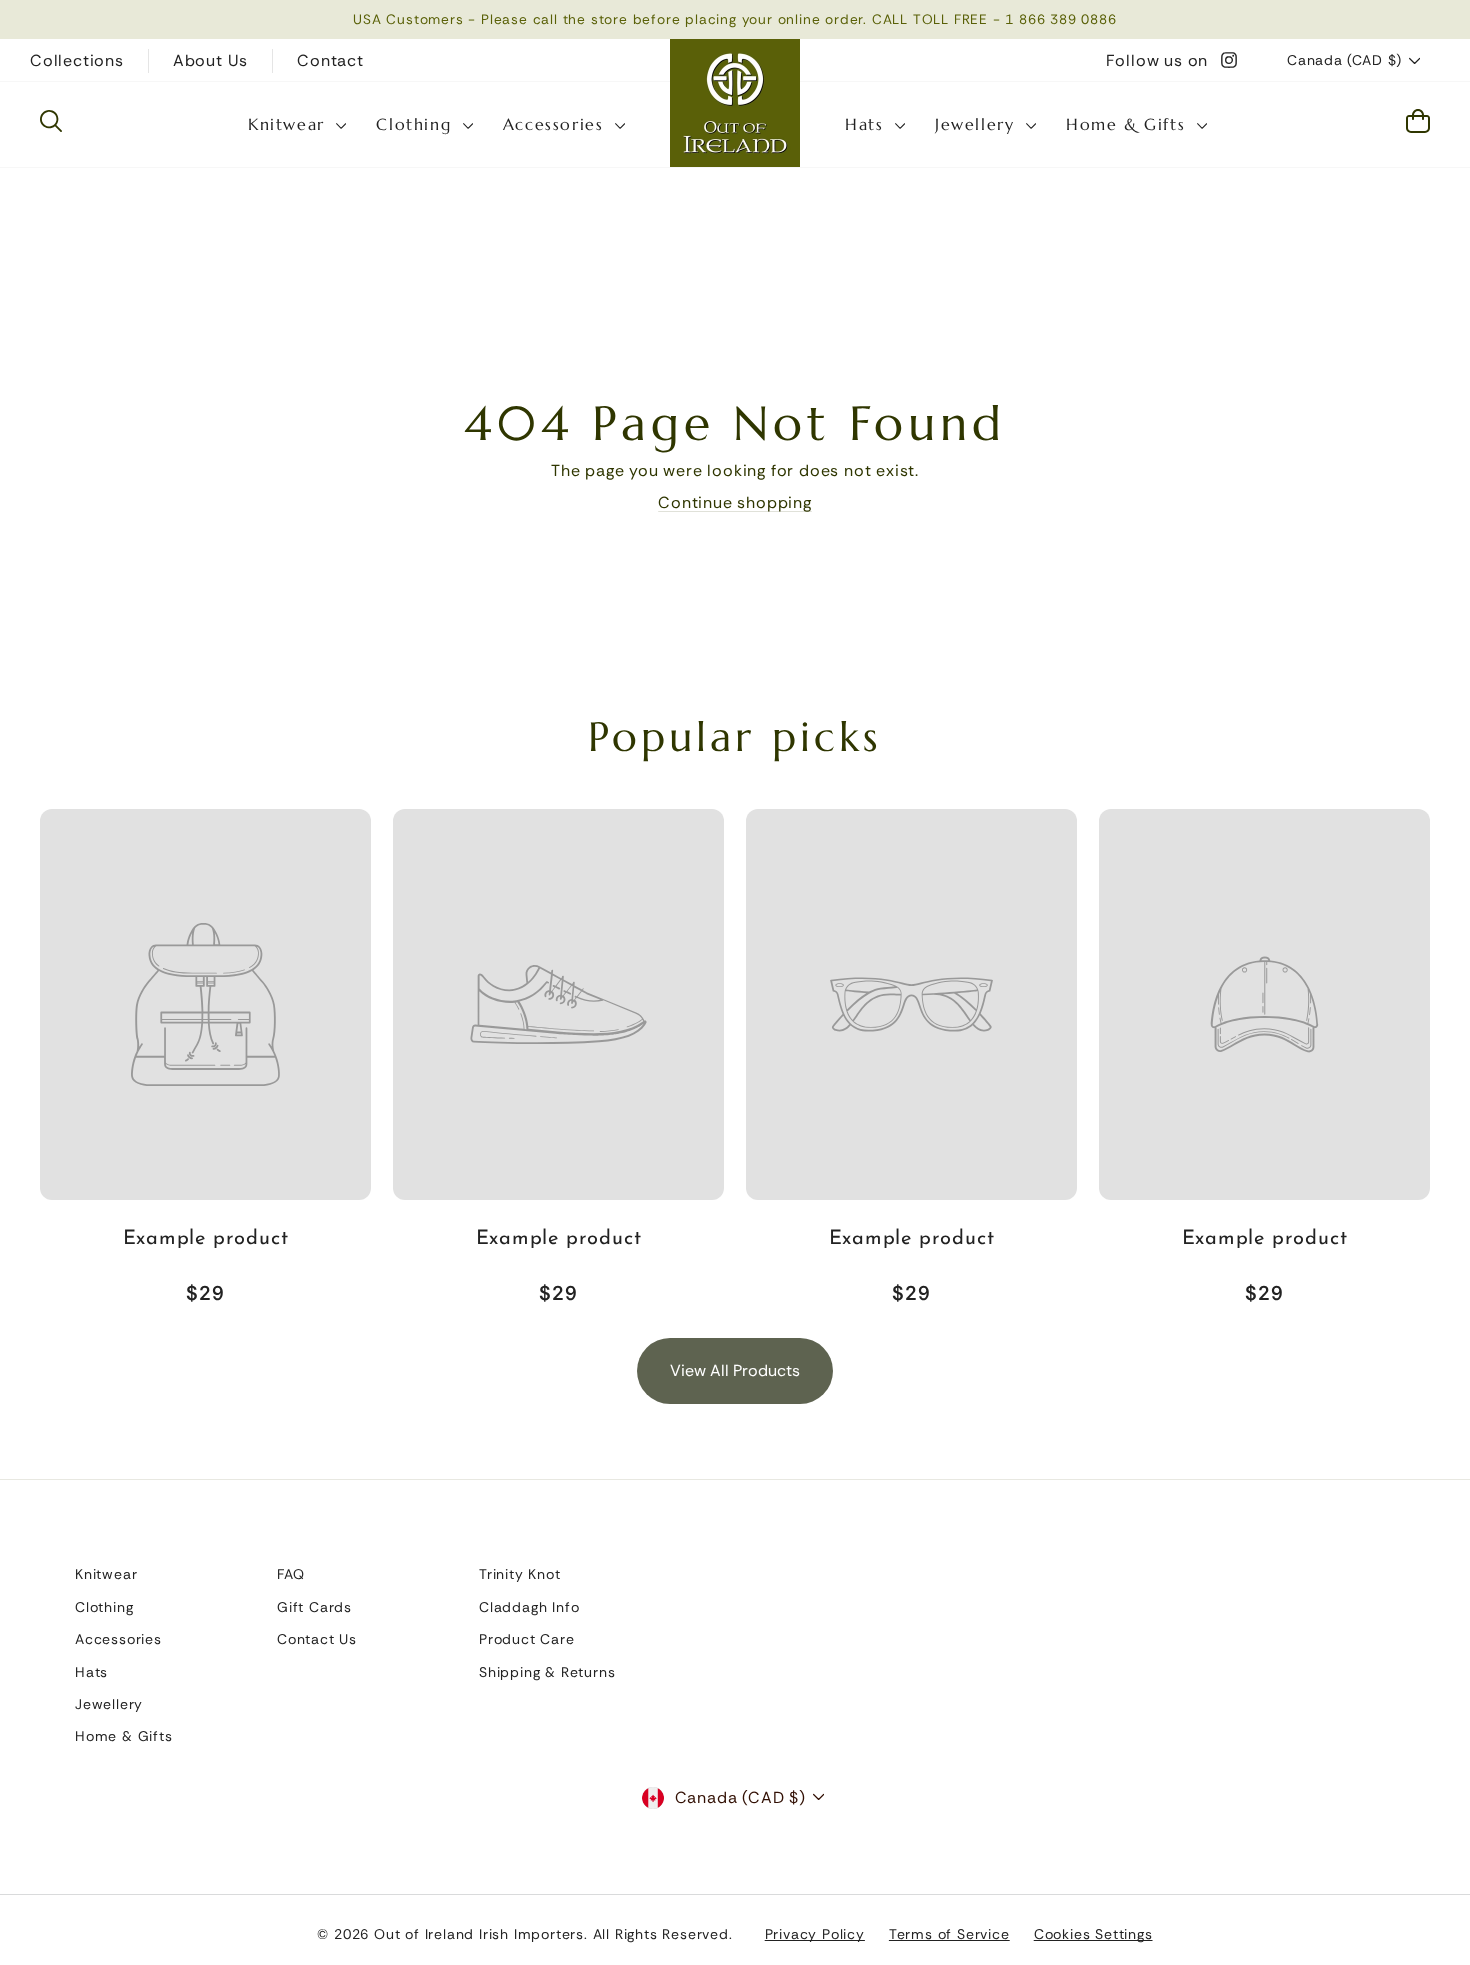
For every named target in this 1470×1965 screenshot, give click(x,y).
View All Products (735, 1370)
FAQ (290, 1574)
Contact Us (317, 1639)
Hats (867, 124)
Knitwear (289, 124)
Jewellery (978, 124)
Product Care (527, 1639)
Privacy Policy (815, 1934)
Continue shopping (735, 502)
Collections (77, 60)
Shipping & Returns (547, 1672)
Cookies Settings (1093, 1934)
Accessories (556, 124)
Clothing (416, 124)
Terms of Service (949, 1934)
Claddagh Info (529, 1607)
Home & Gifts (1129, 124)
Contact (330, 60)
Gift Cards (314, 1607)
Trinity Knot (520, 1574)
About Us (210, 60)
